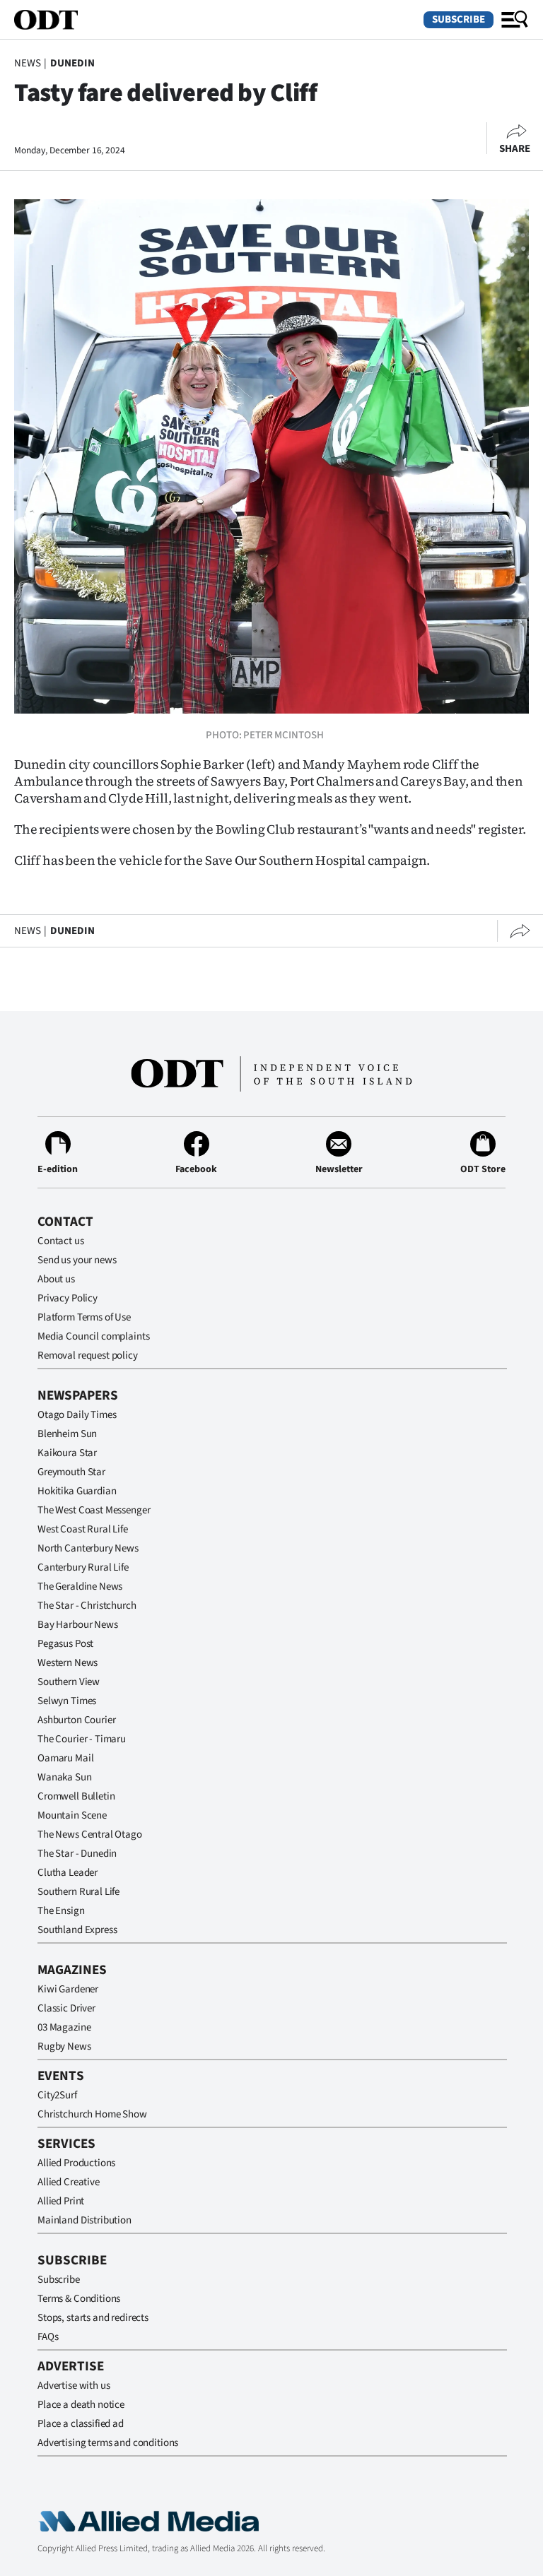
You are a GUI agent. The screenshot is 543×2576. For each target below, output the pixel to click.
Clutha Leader (68, 1873)
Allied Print (61, 2201)
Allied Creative (69, 2182)
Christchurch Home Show (92, 2114)
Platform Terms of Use (84, 1317)
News (27, 63)
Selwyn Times (67, 1701)
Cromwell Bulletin (76, 1796)
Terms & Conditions (79, 2299)
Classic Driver (66, 2008)
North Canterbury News (88, 1548)
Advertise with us (74, 2386)
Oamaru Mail (65, 1758)
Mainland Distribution (84, 2220)
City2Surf (57, 2095)
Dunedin (72, 63)
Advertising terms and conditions (108, 2443)
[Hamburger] (515, 20)
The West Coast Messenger (94, 1510)
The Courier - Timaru (82, 1739)
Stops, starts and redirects (93, 2318)
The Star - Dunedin (77, 1854)
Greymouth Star (71, 1472)
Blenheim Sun (67, 1434)
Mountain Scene (72, 1815)
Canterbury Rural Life (83, 1567)
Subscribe (459, 19)
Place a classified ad (81, 2424)
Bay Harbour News (78, 1625)
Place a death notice (81, 2405)
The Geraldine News (80, 1587)
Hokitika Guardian (77, 1491)
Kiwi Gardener (68, 1989)
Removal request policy (88, 1355)
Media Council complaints (93, 1336)
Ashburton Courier (76, 1720)
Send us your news (77, 1260)
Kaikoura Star (67, 1453)
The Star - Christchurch (87, 1606)
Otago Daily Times (77, 1415)
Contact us (61, 1241)
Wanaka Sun (65, 1777)
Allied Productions (76, 2163)
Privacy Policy (68, 1298)
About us (56, 1279)
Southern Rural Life (78, 1892)
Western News (68, 1663)
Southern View (69, 1682)
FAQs (48, 2337)
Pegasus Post (65, 1644)
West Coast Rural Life (83, 1529)
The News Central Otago (90, 1834)
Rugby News (64, 2046)
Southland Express (77, 1930)
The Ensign (61, 1911)
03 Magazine (64, 2027)
